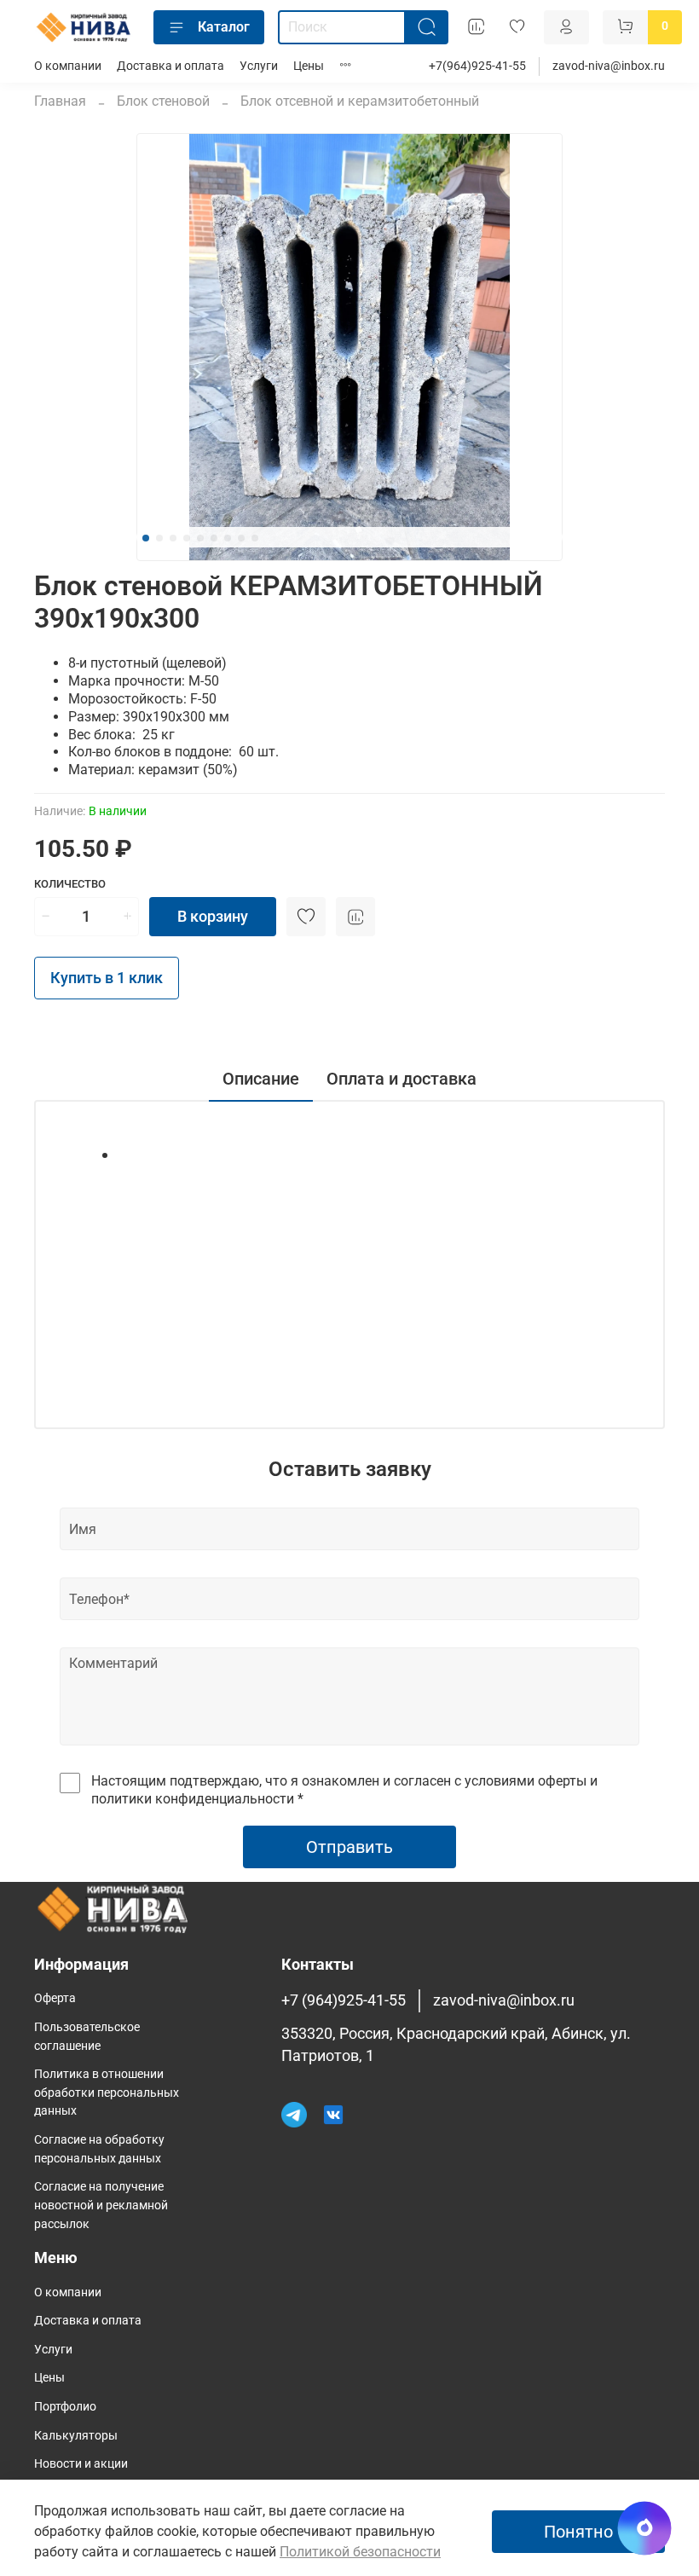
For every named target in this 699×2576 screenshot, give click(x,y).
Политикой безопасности (360, 2552)
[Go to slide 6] (214, 538)
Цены (309, 66)
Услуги (259, 66)
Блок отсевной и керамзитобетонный (360, 101)
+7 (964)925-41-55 (344, 2000)
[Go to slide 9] (255, 538)
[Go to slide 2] (159, 538)
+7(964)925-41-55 (477, 66)
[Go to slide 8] (241, 538)
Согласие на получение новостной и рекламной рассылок (101, 2205)
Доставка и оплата (170, 66)
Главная (60, 101)
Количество (70, 884)
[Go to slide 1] (146, 538)
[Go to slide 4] (187, 538)
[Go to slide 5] (200, 538)
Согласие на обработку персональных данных (99, 2149)
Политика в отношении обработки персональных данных (107, 2093)
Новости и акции (81, 2464)
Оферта (55, 1998)
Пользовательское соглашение (87, 2037)
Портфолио (65, 2407)
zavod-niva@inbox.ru (609, 66)
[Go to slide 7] (228, 538)
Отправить (349, 1847)
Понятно (578, 2532)
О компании (68, 66)
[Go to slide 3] (173, 538)
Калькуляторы (76, 2436)
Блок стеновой (163, 101)
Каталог (224, 27)
